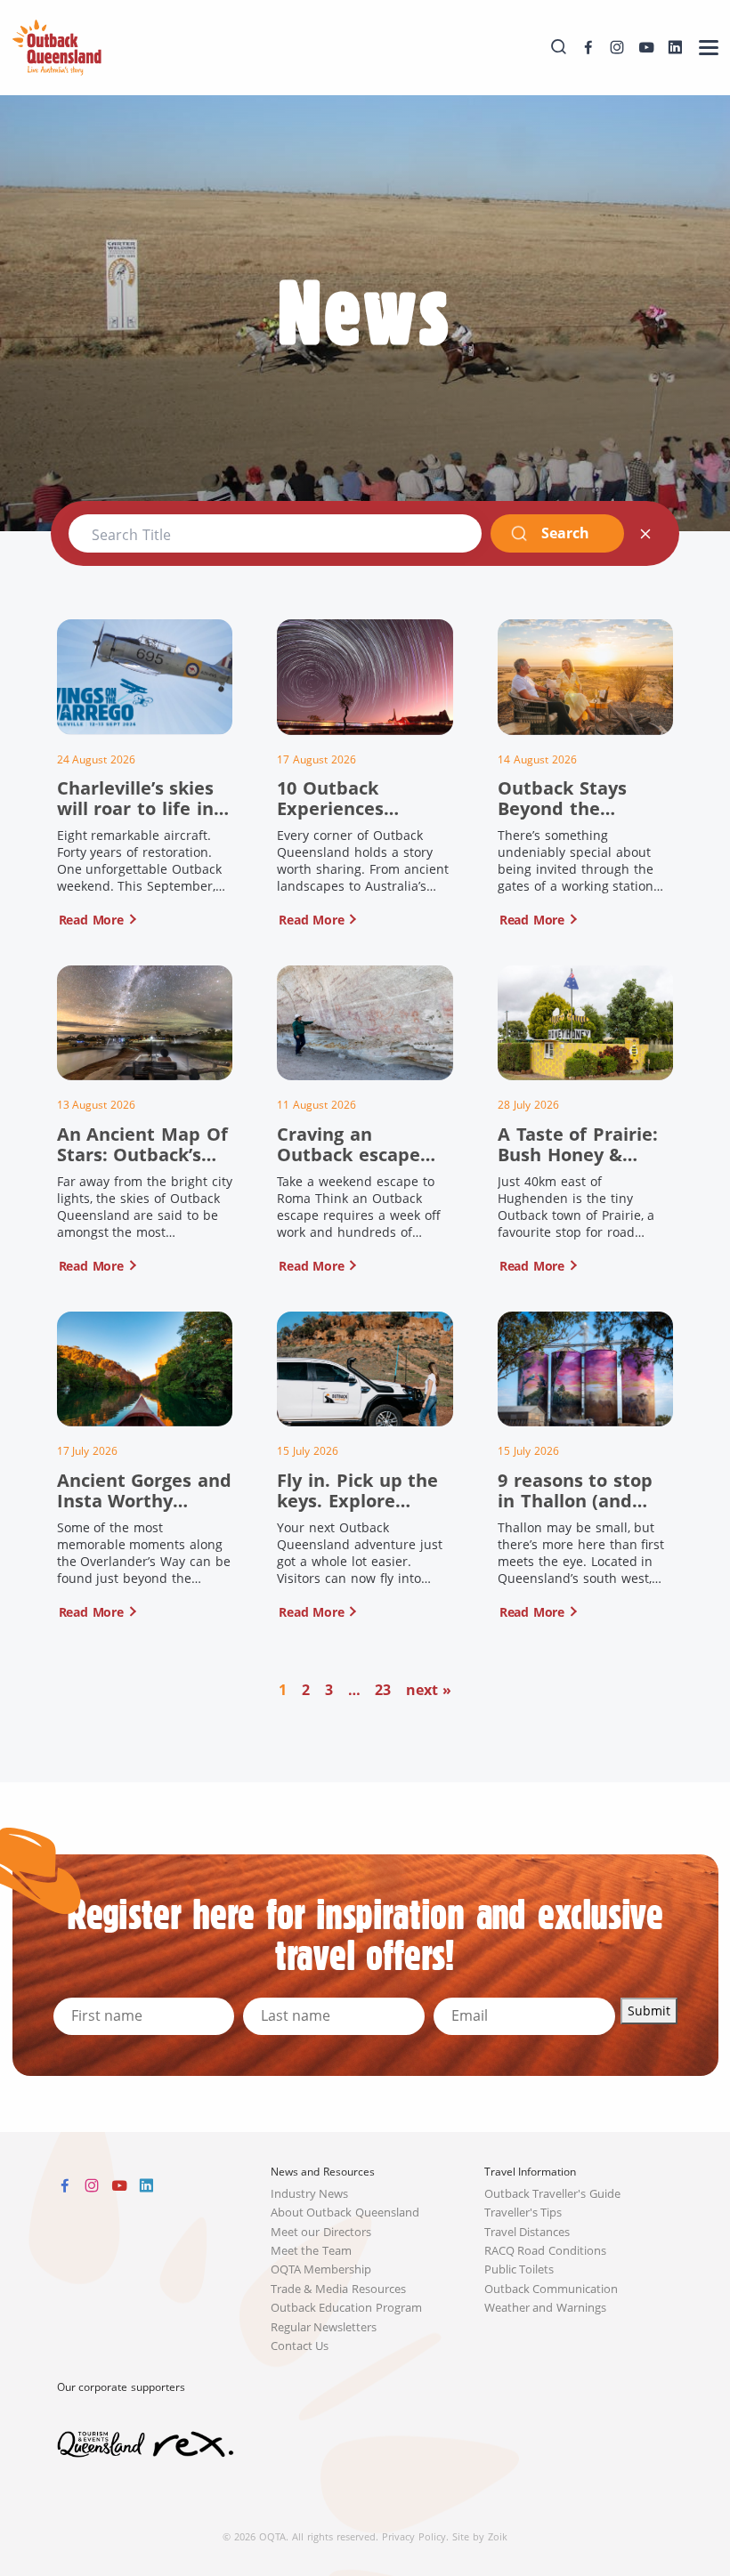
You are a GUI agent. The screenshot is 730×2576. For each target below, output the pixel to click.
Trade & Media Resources (339, 2289)
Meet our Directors (321, 2232)
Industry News (310, 2194)
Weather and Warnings (546, 2308)
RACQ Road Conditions (546, 2251)
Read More (91, 920)
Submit (649, 2011)
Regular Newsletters (324, 2327)
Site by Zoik (480, 2536)
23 (383, 1690)
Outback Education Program (347, 2308)
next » (429, 1690)
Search (565, 533)
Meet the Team (312, 2251)
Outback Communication (552, 2289)
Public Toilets (519, 2269)
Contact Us (300, 2346)
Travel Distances (527, 2232)
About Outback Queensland (345, 2213)
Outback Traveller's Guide (553, 2194)
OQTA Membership (321, 2269)
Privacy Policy (414, 2536)
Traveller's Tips (523, 2213)
